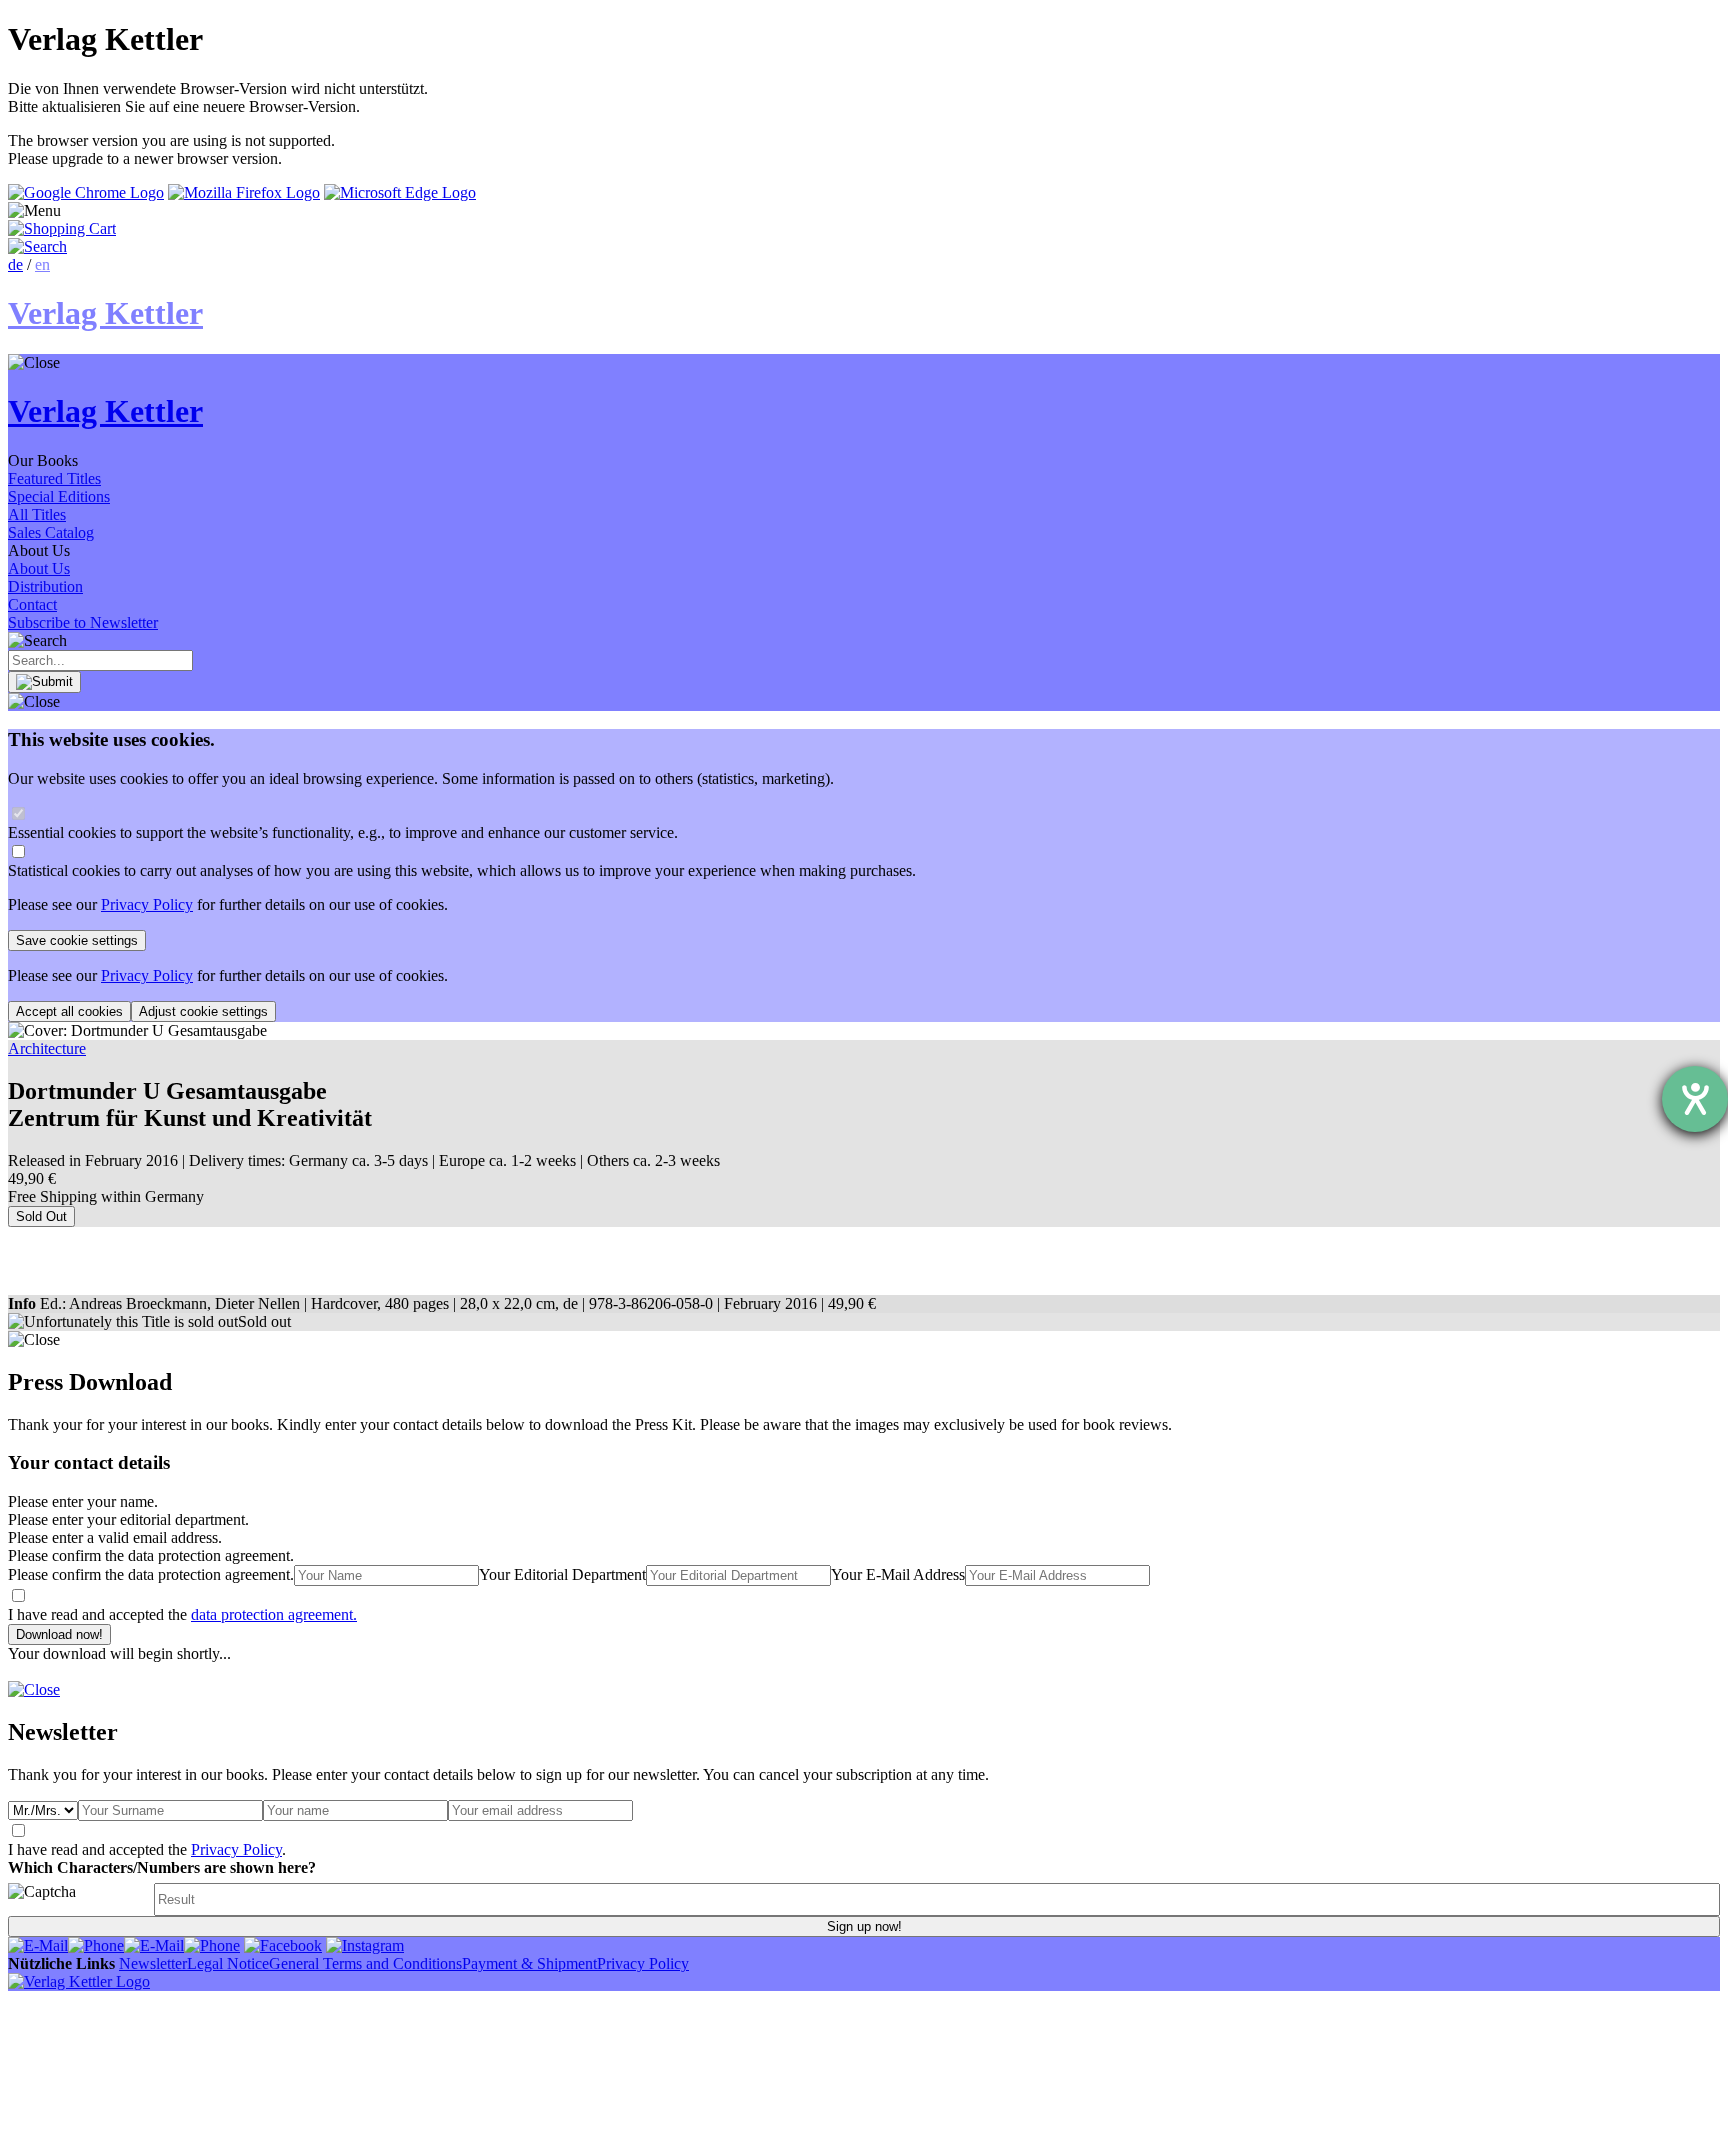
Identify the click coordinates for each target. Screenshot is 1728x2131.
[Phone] (96, 1945)
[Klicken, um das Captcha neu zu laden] (78, 1899)
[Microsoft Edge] (400, 192)
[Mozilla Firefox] (244, 192)
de (15, 264)
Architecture (47, 1048)
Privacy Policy (147, 904)
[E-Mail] (38, 1945)
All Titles (37, 514)
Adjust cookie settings (203, 1011)
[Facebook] (283, 1945)
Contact (32, 604)
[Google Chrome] (86, 192)
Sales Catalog (51, 532)
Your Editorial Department (562, 1574)
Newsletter (153, 1963)
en (42, 264)
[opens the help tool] (1695, 1099)
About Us (39, 568)
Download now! (59, 1634)
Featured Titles (54, 478)
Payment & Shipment (529, 1963)
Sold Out (41, 1216)
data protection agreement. (274, 1614)
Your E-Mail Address (898, 1574)
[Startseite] (79, 1981)
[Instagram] (365, 1945)
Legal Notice (228, 1963)
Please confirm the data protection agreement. (151, 1574)
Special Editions (59, 496)
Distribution (45, 586)
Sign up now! (864, 1926)
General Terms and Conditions (365, 1963)
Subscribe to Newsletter (83, 622)
